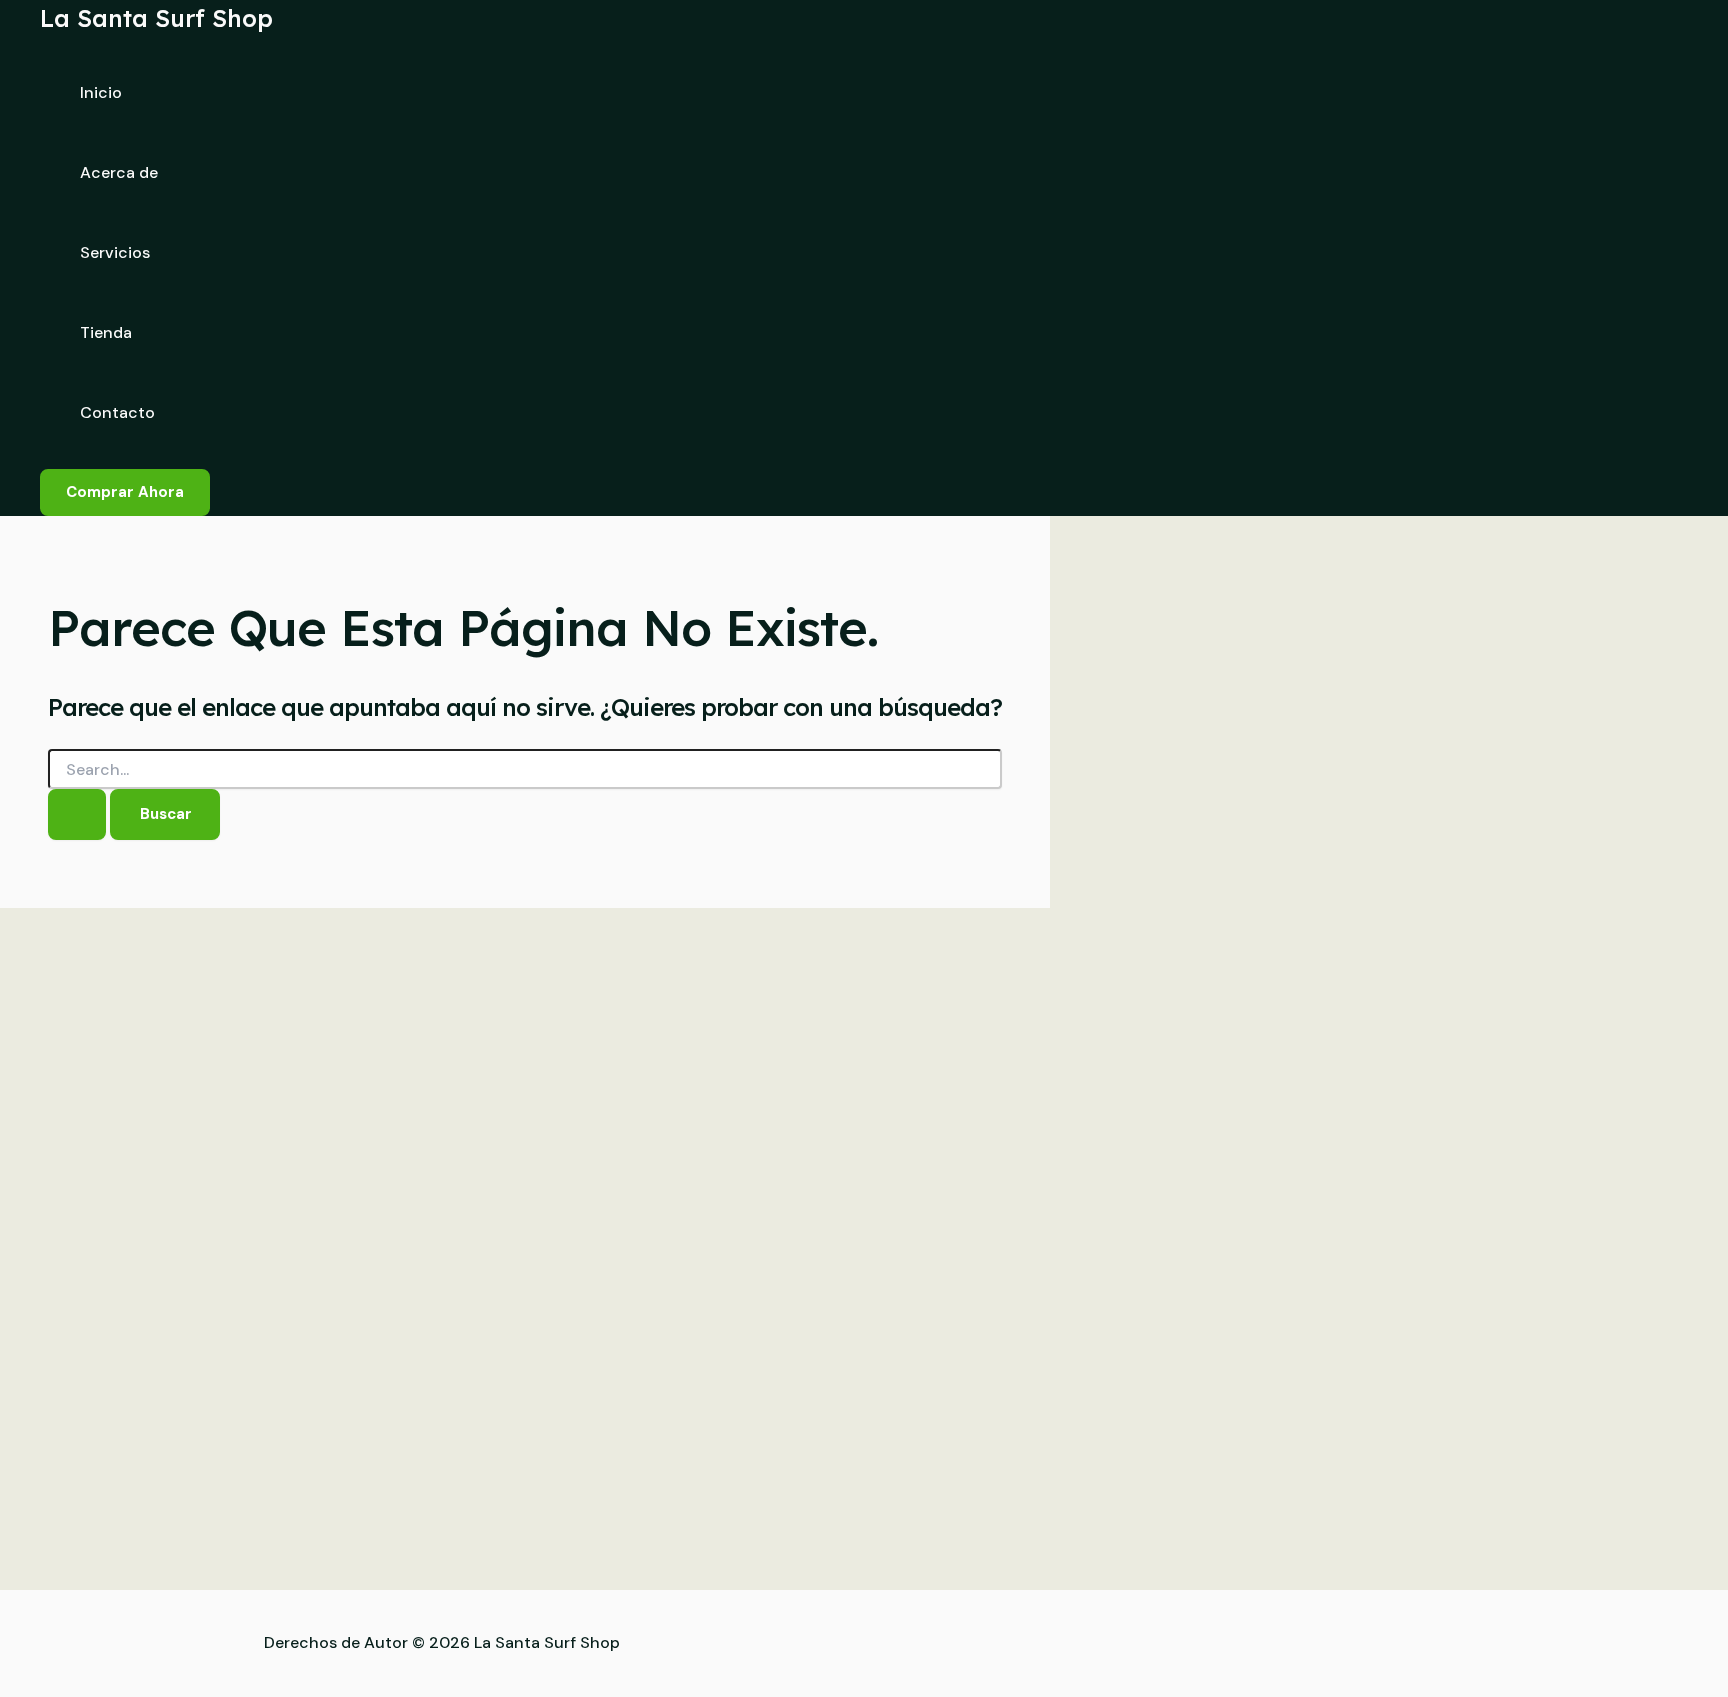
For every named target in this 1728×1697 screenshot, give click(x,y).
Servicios (115, 252)
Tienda (106, 332)
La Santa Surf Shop (156, 18)
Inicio (101, 92)
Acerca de (119, 172)
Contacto (117, 412)
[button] (125, 492)
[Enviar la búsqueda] (77, 814)
